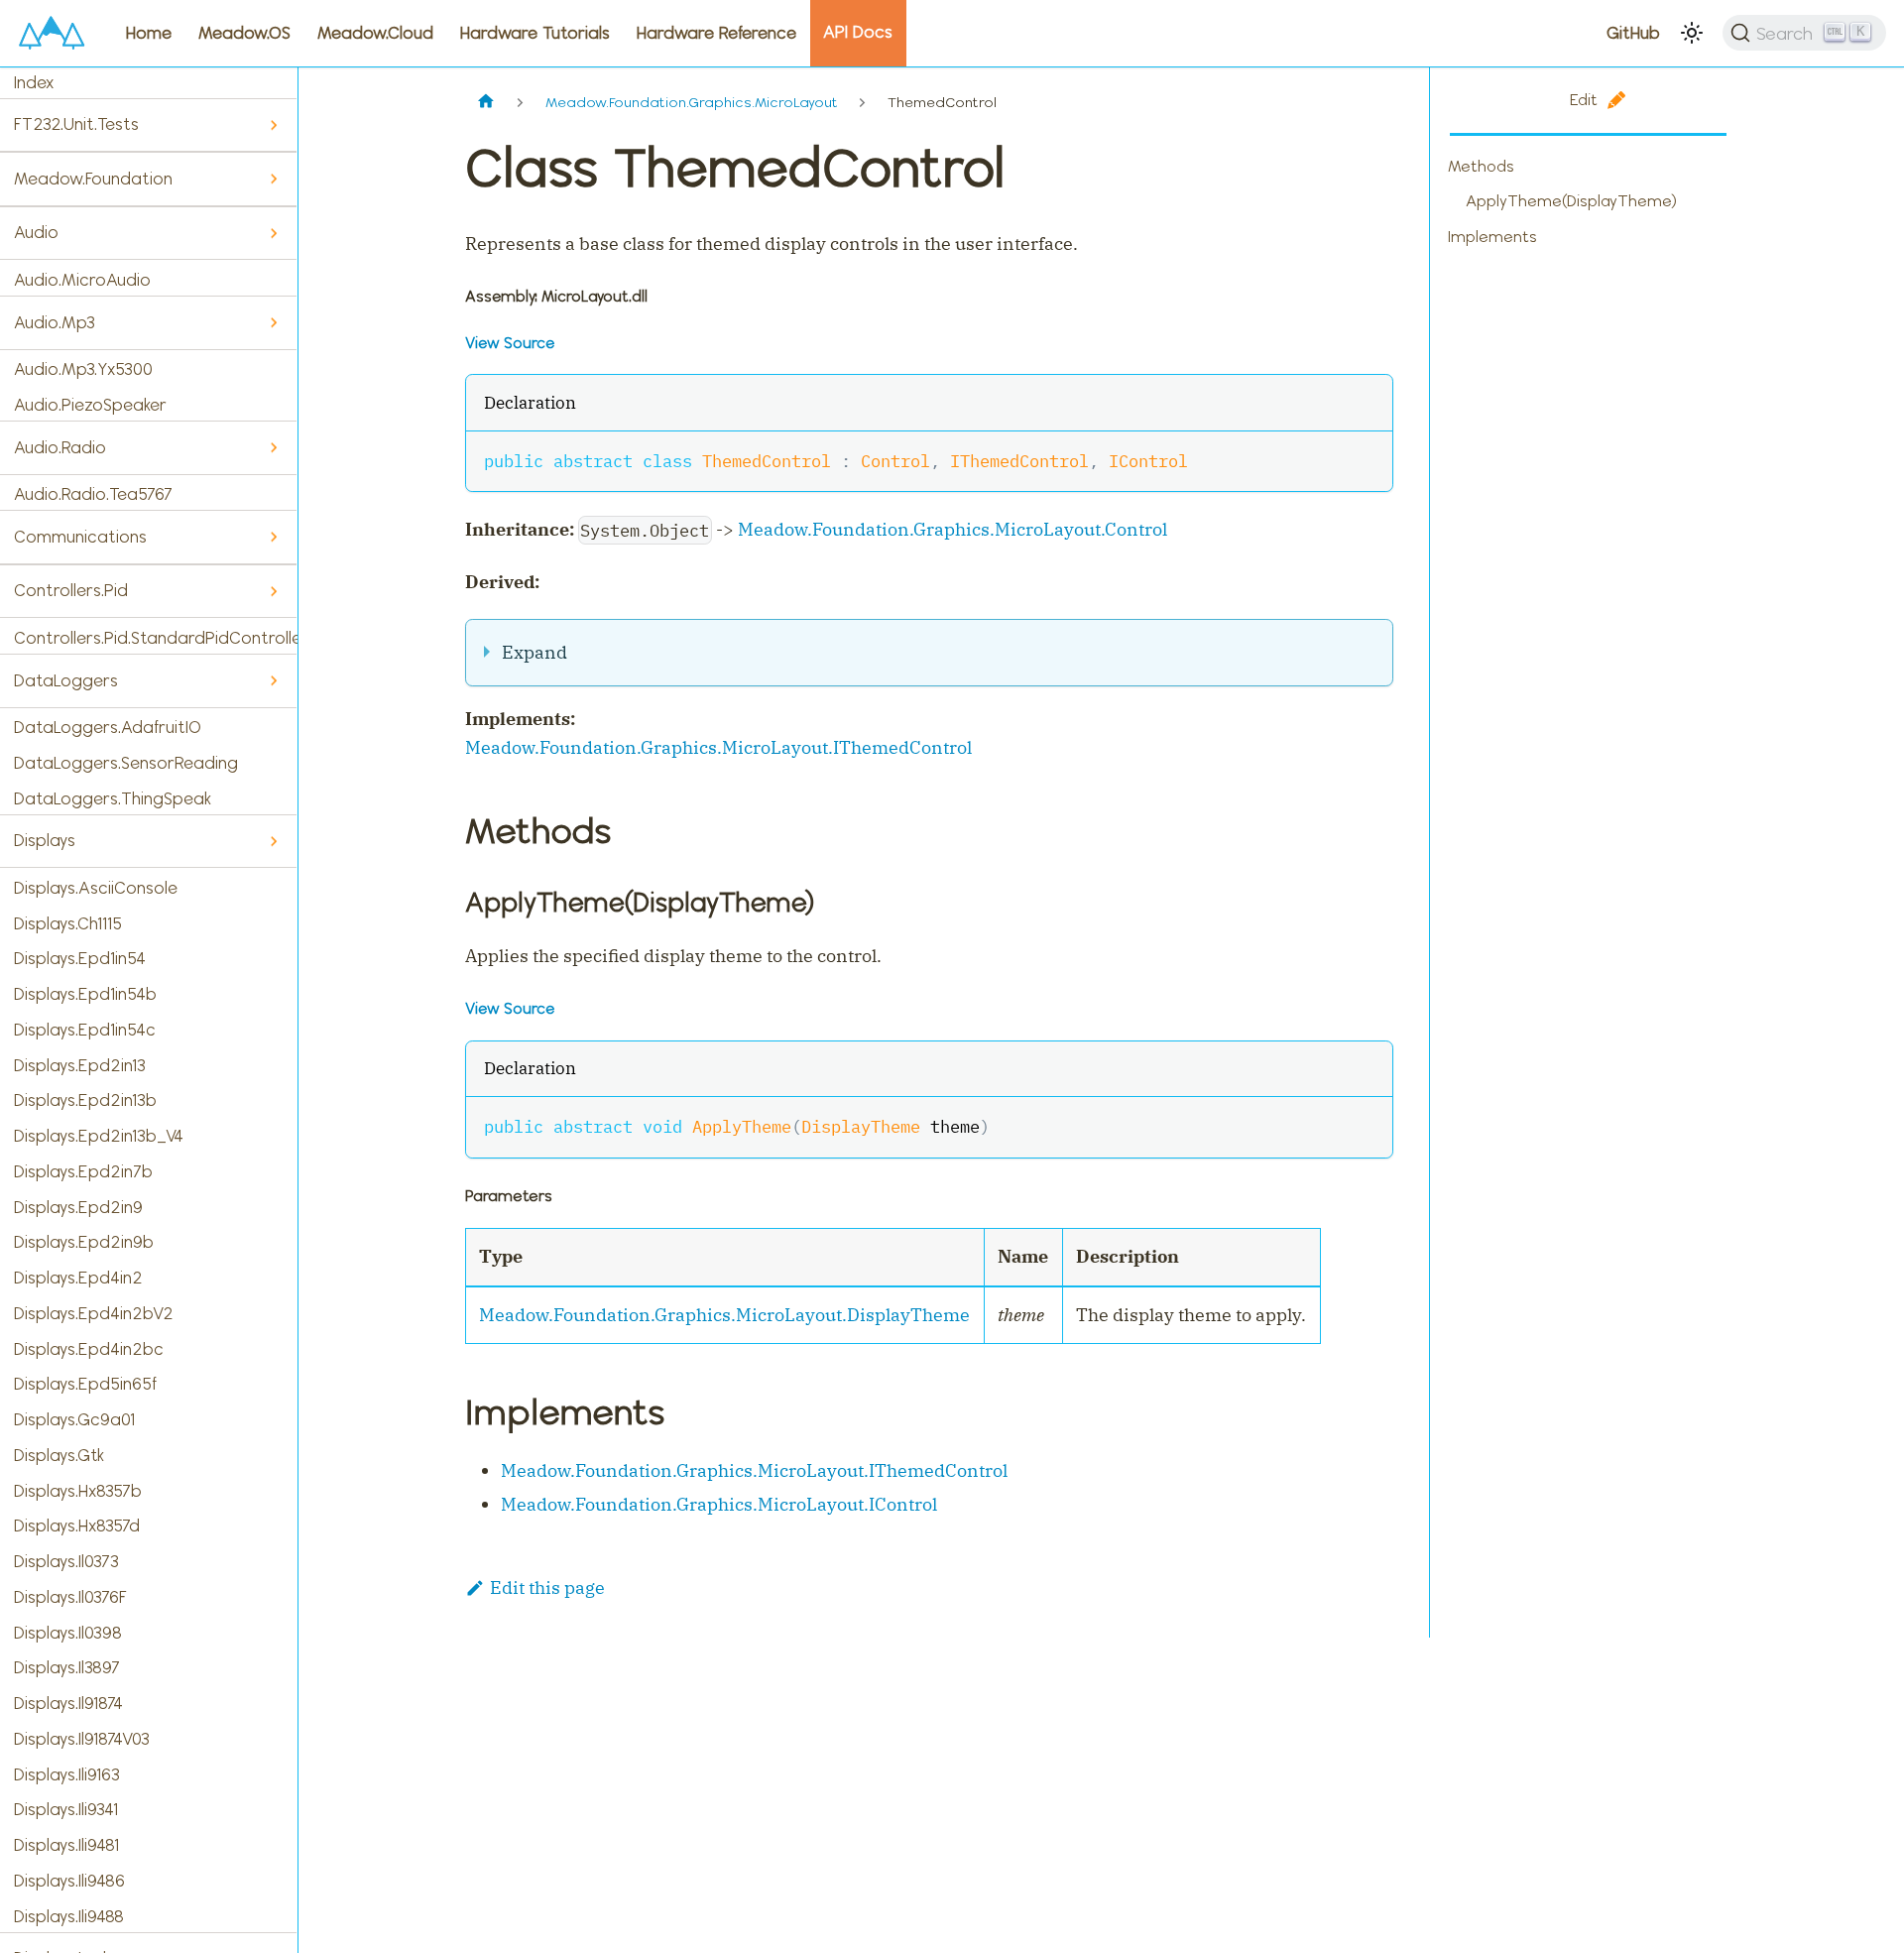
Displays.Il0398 (68, 1633)
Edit (1584, 100)
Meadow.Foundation (93, 179)
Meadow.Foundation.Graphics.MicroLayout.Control (952, 529)
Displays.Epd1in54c (85, 1030)
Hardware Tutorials (535, 33)
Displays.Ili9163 (67, 1774)
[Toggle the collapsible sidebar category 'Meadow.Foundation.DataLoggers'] (273, 681)
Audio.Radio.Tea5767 (93, 494)
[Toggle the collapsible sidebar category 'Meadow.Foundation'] (273, 179)
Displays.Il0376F (70, 1597)
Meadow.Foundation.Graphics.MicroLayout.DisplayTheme (724, 1315)
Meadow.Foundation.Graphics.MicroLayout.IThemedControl (718, 747)
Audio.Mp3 (55, 322)
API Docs (858, 32)
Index (34, 82)
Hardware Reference (716, 33)
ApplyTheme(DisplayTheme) (1571, 201)
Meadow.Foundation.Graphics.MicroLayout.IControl (719, 1504)
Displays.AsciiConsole (96, 888)
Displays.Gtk (59, 1455)
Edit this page (547, 1587)
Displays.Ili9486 (69, 1881)
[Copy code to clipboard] (1365, 459)
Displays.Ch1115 (68, 923)
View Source (510, 343)
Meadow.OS (244, 33)
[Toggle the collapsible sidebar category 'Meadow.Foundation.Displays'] (273, 842)
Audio (36, 232)
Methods (1481, 166)
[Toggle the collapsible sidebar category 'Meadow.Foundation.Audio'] (273, 234)
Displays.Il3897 (67, 1667)
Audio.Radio (60, 447)
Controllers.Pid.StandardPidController (156, 638)
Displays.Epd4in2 (78, 1278)
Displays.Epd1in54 (80, 958)
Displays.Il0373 (66, 1561)
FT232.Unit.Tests (76, 124)
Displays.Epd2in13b (85, 1100)
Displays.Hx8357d (77, 1526)
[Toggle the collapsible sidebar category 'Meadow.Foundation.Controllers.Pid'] (273, 592)
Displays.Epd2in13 (80, 1065)
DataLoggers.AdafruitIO (108, 727)
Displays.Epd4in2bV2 (94, 1313)
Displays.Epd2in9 (78, 1207)
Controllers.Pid (71, 590)
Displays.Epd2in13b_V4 (99, 1136)
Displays (45, 840)
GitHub (1633, 33)
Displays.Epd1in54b (85, 994)
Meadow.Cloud (375, 33)
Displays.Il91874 (68, 1703)
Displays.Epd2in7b (83, 1171)
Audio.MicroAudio (82, 280)
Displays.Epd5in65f (85, 1384)
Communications (80, 537)
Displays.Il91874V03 (82, 1739)
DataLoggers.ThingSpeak (113, 798)
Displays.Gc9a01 (74, 1419)
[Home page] (486, 103)
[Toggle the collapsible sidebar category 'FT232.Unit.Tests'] (273, 125)
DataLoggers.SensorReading (126, 763)
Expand (535, 652)
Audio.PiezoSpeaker (90, 405)
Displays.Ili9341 (66, 1809)
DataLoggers (66, 680)
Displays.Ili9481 (66, 1845)
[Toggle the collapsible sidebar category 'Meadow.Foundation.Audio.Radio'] (273, 448)
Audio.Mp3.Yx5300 (83, 369)
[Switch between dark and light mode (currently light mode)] (1692, 33)
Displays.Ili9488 (69, 1916)
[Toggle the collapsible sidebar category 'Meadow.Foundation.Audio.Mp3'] (273, 323)
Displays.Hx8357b (78, 1491)
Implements (1492, 237)
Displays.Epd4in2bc (89, 1349)
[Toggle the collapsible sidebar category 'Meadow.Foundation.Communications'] (273, 537)
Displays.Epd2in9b (84, 1242)
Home (149, 33)
